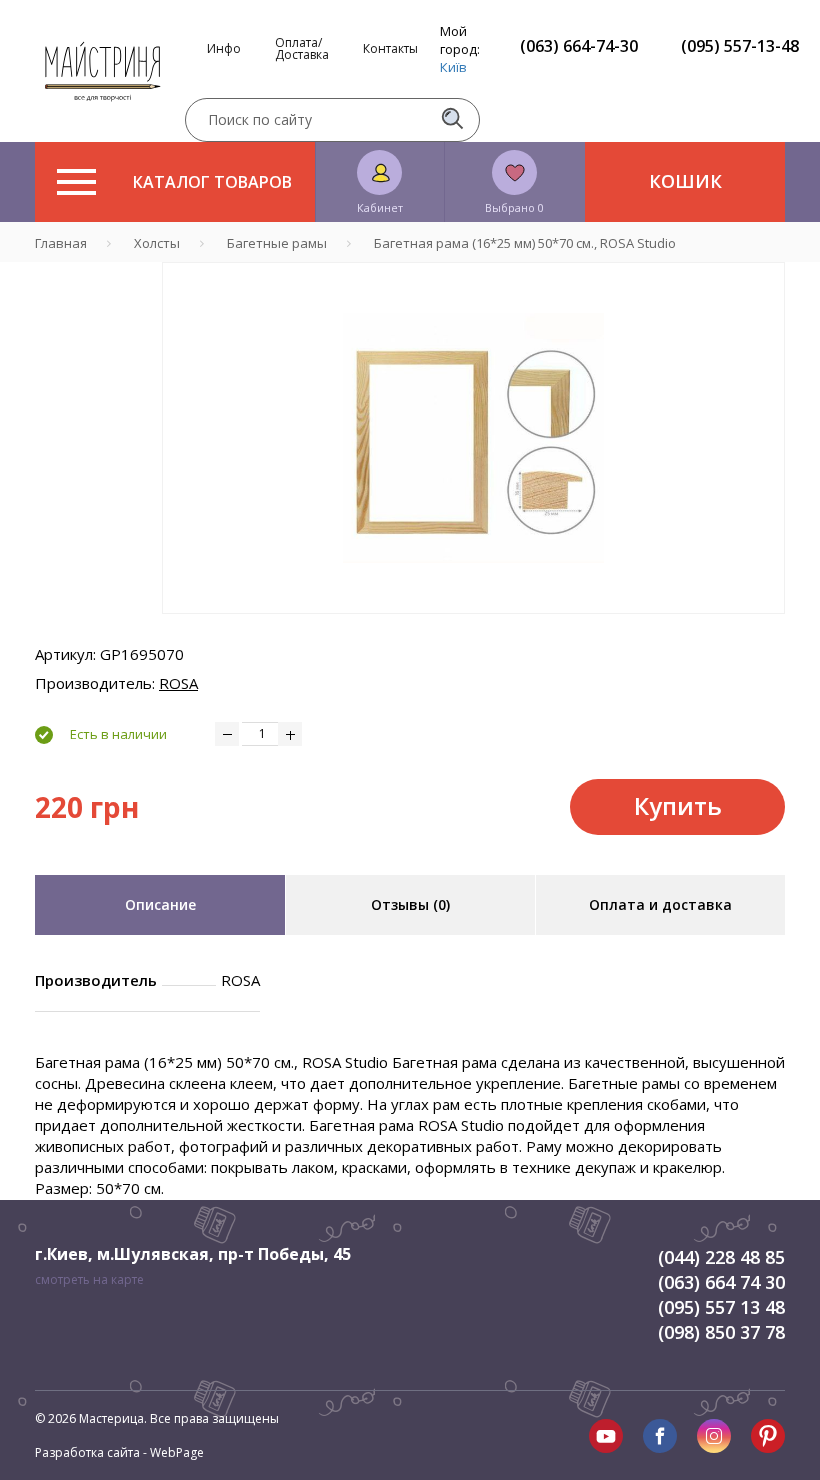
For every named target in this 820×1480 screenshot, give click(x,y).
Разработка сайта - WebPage (119, 1452)
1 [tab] (474, 628)
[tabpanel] (473, 438)
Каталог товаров (212, 182)
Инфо (224, 49)
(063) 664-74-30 (579, 46)
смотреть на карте (89, 1279)
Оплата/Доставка (302, 49)
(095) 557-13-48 (740, 46)
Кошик (685, 181)
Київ (453, 67)
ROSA (178, 683)
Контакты (390, 49)
